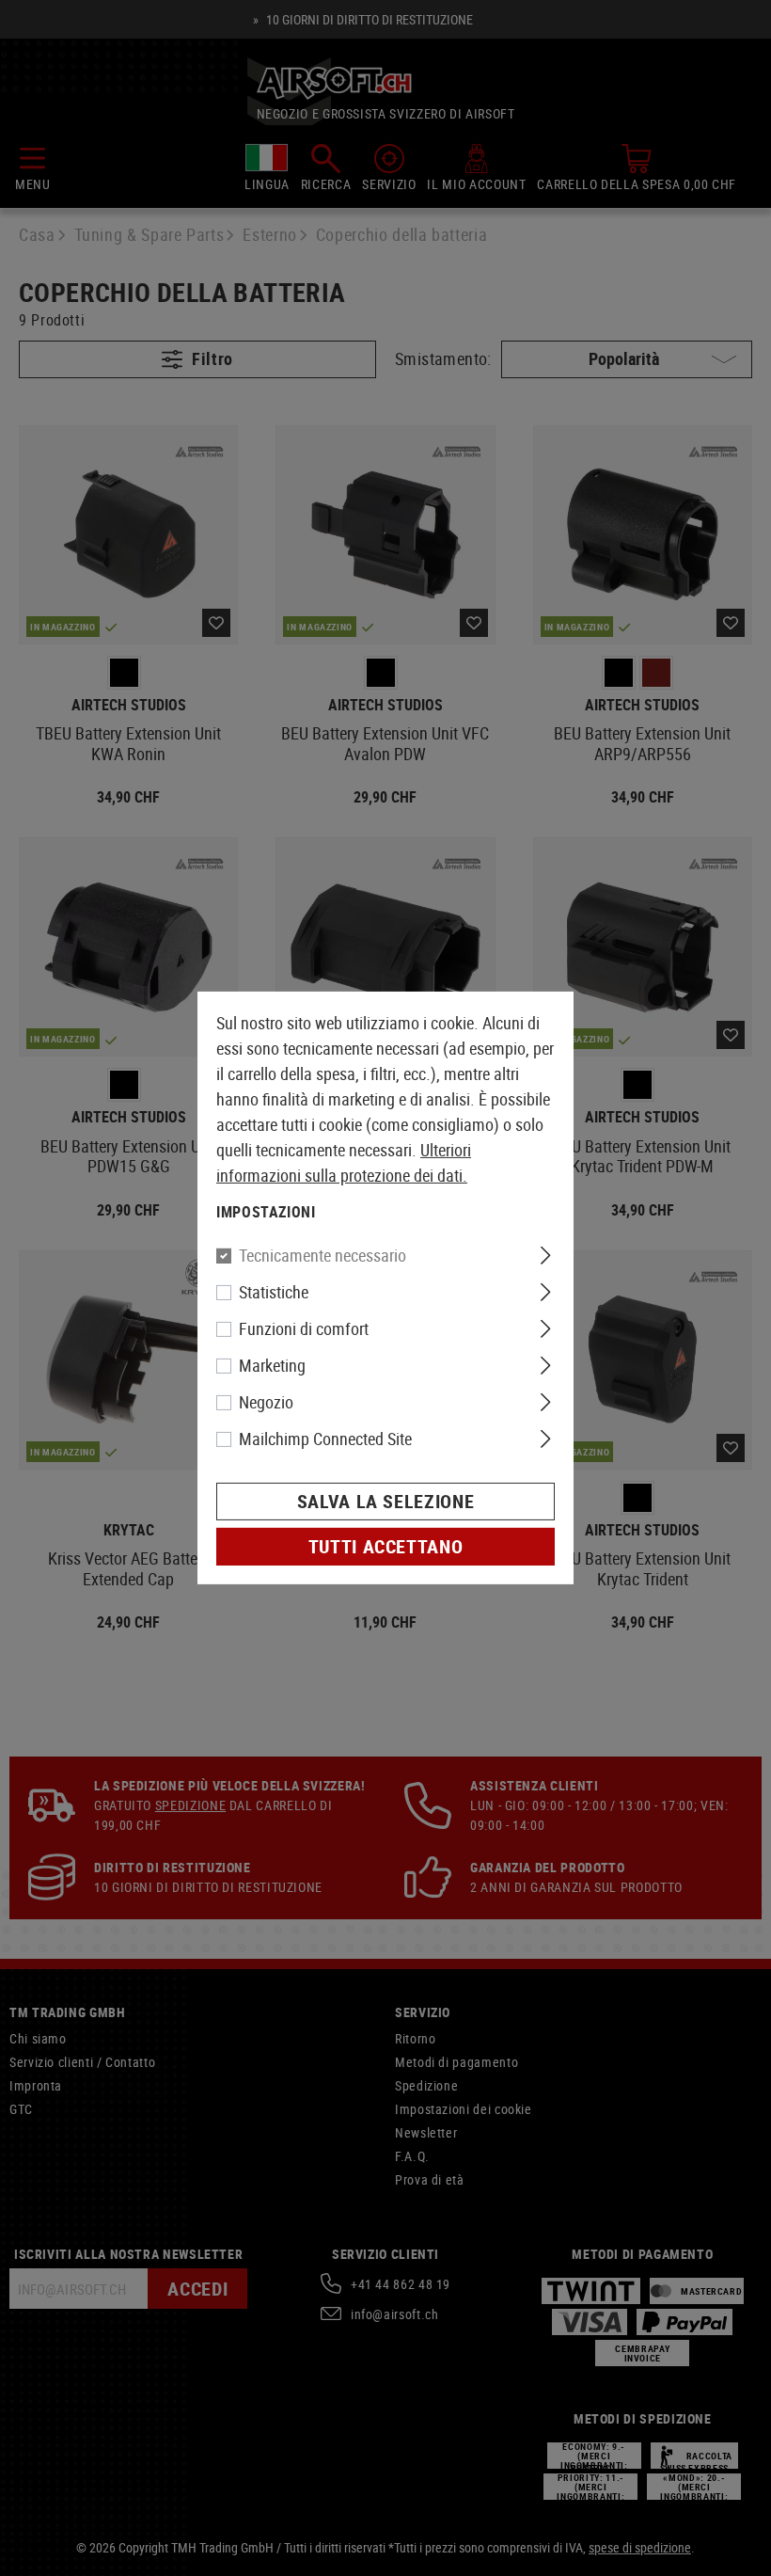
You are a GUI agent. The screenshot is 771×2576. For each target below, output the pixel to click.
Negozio (266, 1402)
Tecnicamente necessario (323, 1255)
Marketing (272, 1365)
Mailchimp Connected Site (325, 1439)
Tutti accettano (386, 1546)
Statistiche (274, 1292)
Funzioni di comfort (304, 1328)
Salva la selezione (386, 1501)
